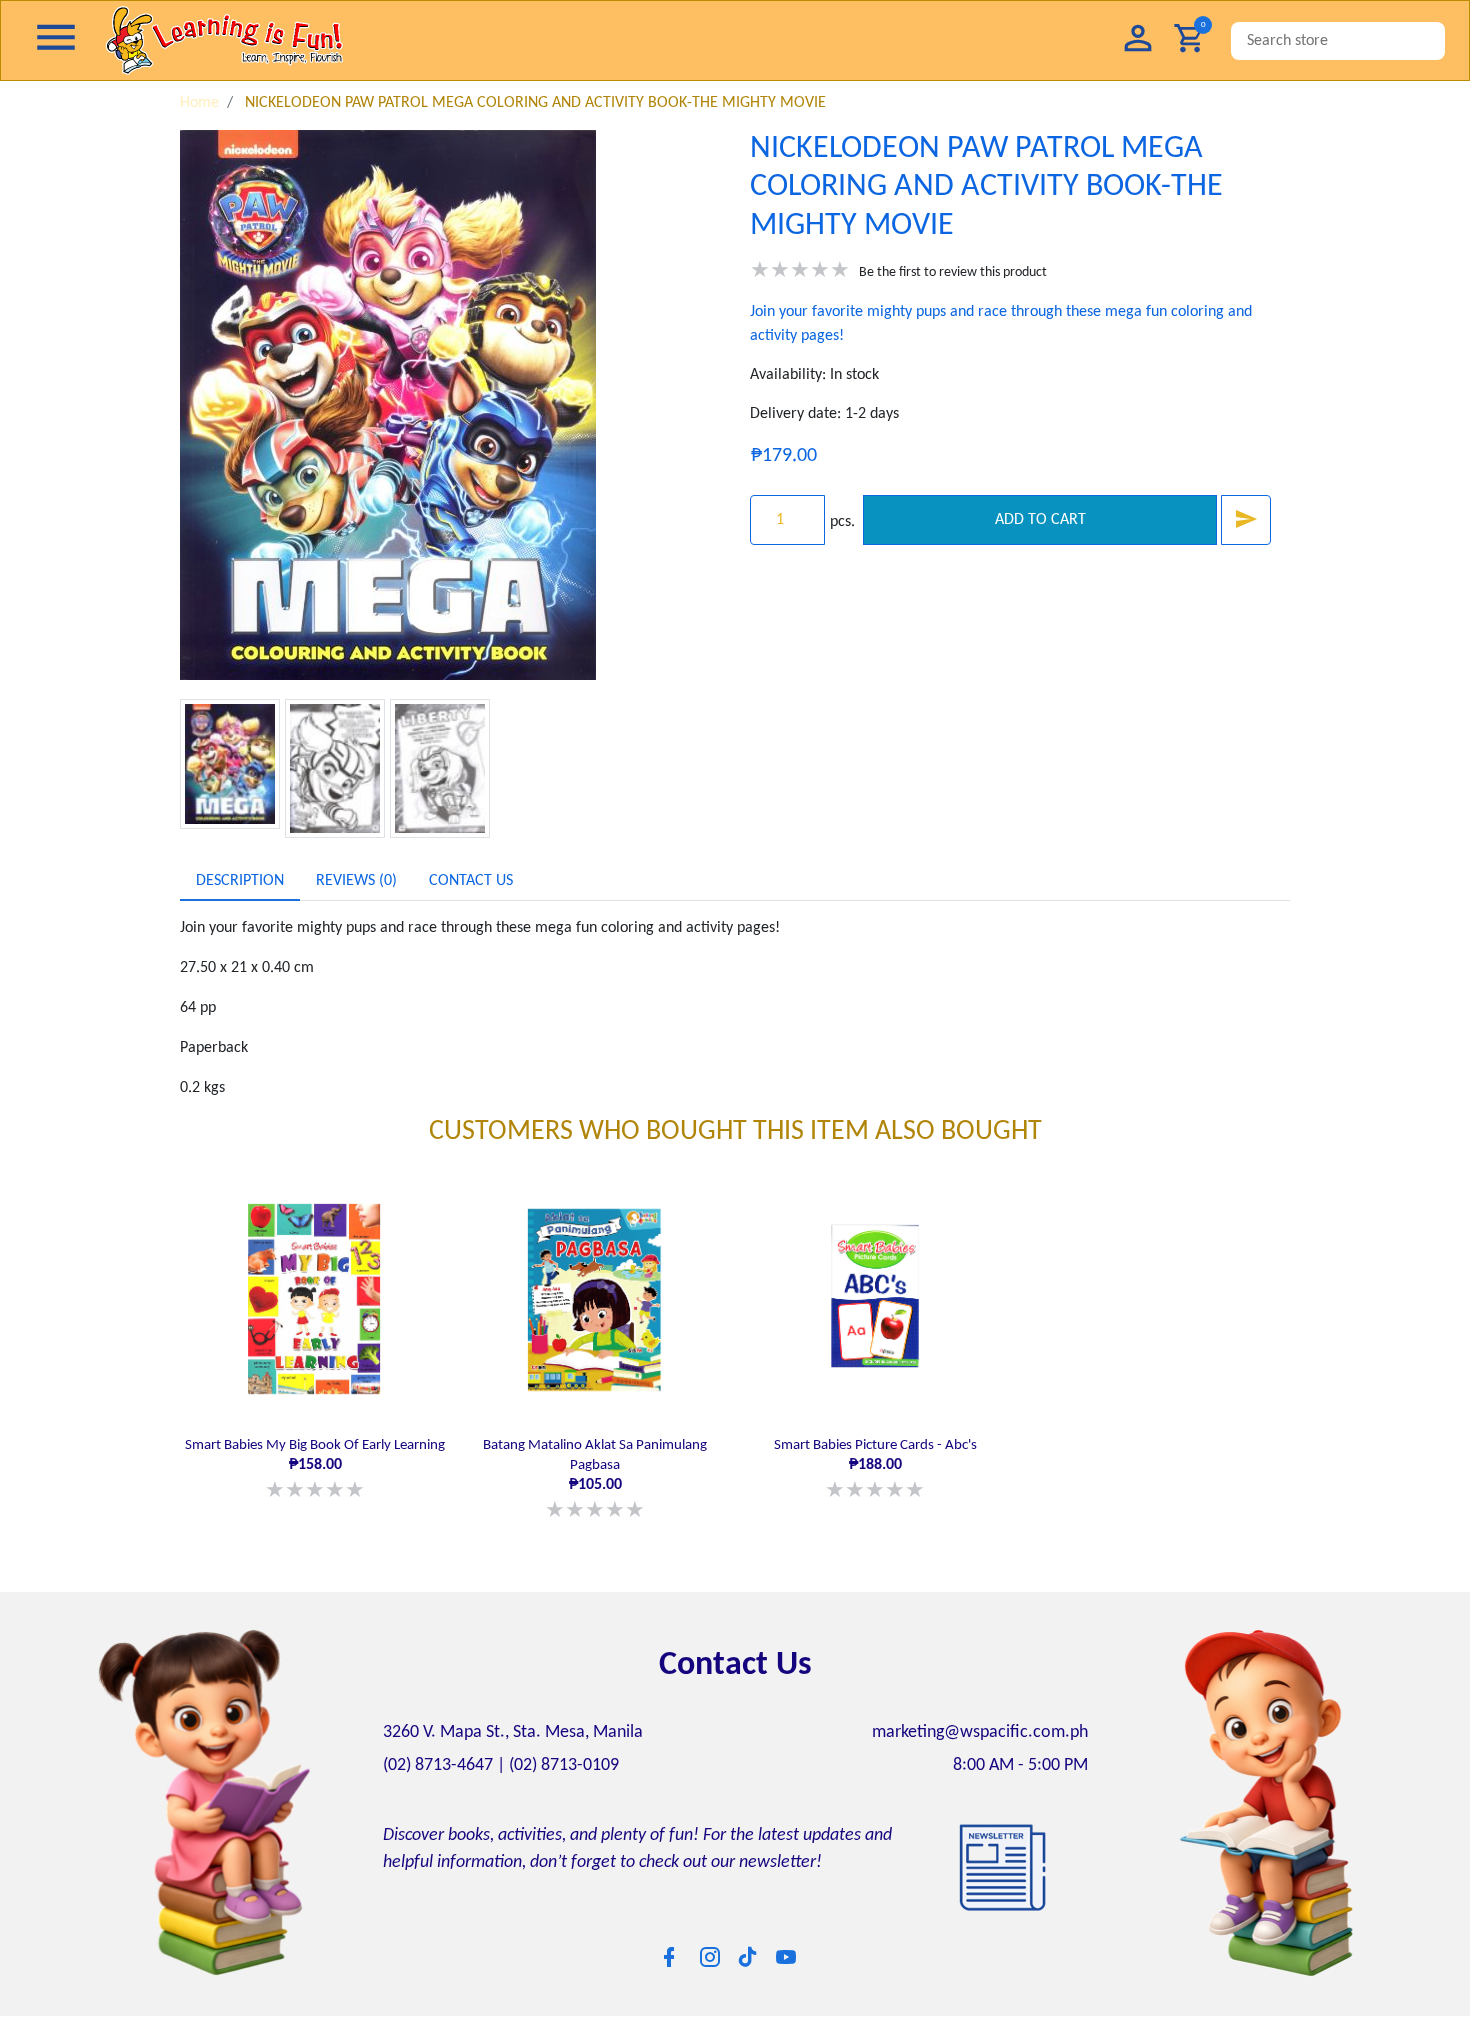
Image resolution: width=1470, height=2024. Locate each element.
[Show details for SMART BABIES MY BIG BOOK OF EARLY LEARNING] (315, 1299)
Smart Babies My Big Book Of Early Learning (315, 1467)
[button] (1138, 40)
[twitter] (748, 1951)
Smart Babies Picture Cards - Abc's (875, 1467)
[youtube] (786, 1952)
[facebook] (669, 1952)
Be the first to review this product (953, 272)
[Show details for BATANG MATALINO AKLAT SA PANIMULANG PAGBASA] (595, 1299)
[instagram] (710, 1952)
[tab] (240, 881)
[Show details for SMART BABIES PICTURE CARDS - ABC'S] (875, 1299)
